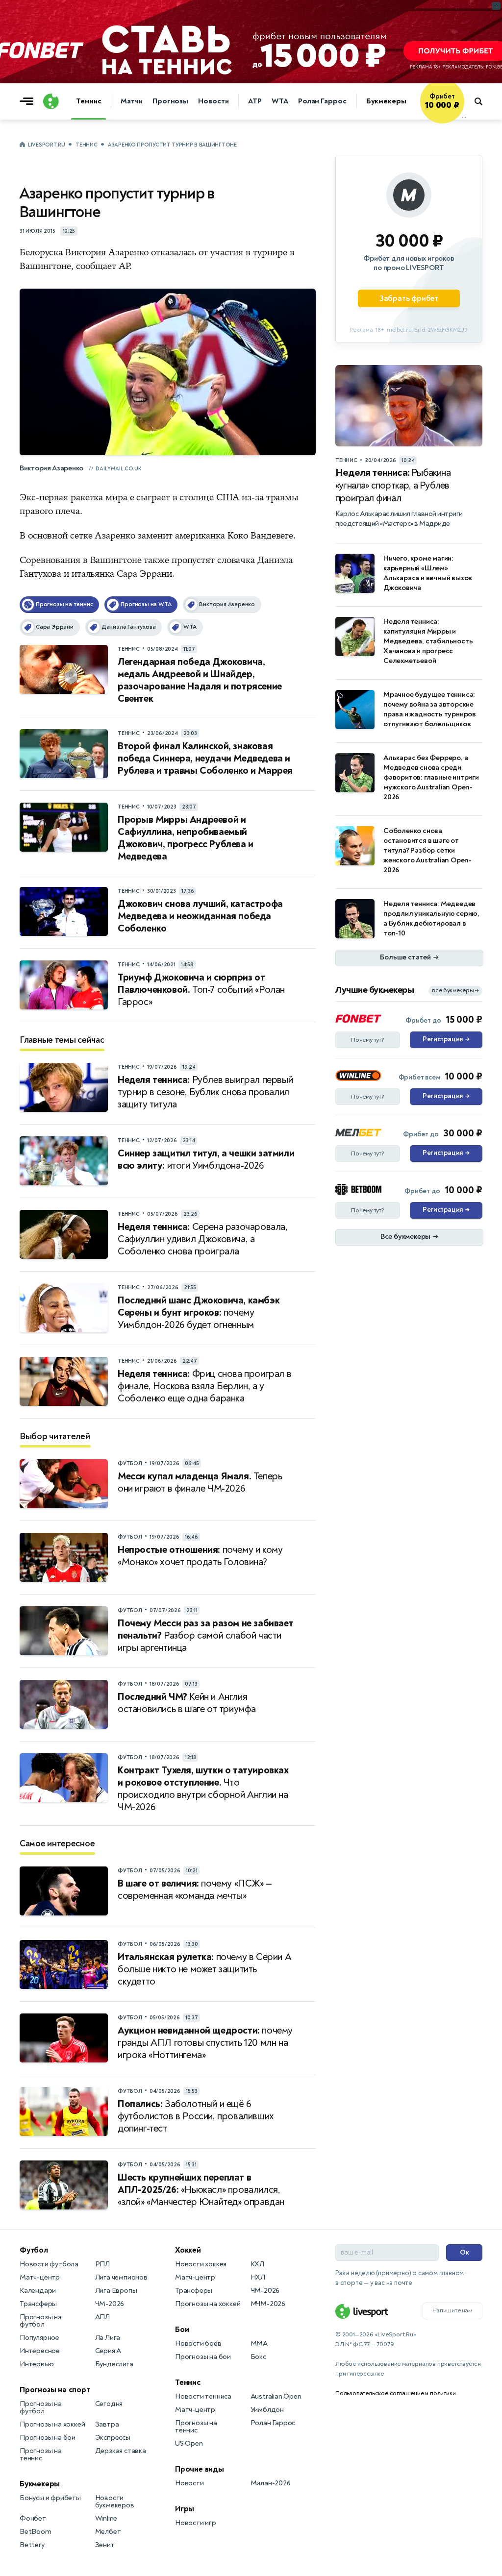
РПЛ (102, 2264)
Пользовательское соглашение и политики (395, 2393)
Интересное (40, 2351)
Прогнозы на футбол (41, 2321)
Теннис (88, 101)
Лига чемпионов (121, 2277)
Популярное (39, 2338)
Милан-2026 (271, 2483)
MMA (259, 2343)
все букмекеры (455, 991)
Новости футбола (49, 2264)
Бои (182, 2330)
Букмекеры (386, 101)
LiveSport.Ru (46, 145)
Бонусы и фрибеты (50, 2498)
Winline (106, 2518)
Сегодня (109, 2404)
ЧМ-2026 (110, 2304)
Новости (213, 101)
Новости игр (196, 2523)
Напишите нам (452, 2310)
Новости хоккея (201, 2264)
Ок (464, 2252)
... (464, 116)
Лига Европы (116, 2291)
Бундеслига (114, 2364)
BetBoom (36, 2532)
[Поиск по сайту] (483, 101)
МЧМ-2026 (268, 2304)
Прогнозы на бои (48, 2438)
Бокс (258, 2357)
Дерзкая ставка (121, 2451)
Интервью (37, 2364)
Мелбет (108, 2532)
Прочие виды (200, 2469)
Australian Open (276, 2396)
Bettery (32, 2545)
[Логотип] (51, 101)
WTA (280, 101)
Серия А (108, 2351)
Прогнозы (170, 101)
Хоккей (188, 2250)
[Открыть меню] (29, 101)
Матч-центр (40, 2277)
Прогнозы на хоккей (52, 2424)
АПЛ (102, 2317)
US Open (189, 2443)
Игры (185, 2509)
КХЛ (257, 2264)
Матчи (132, 101)
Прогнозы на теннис (41, 2454)
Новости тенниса (203, 2396)
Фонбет (33, 2518)
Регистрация (446, 1039)
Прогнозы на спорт (55, 2390)
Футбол (34, 2250)
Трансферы (38, 2304)
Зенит (105, 2545)
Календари (38, 2291)
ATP (255, 101)
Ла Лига (108, 2338)
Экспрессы (113, 2438)
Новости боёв (198, 2343)
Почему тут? (368, 1040)
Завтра (107, 2424)
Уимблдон (267, 2410)
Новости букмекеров (115, 2502)
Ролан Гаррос (322, 101)
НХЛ (258, 2277)
